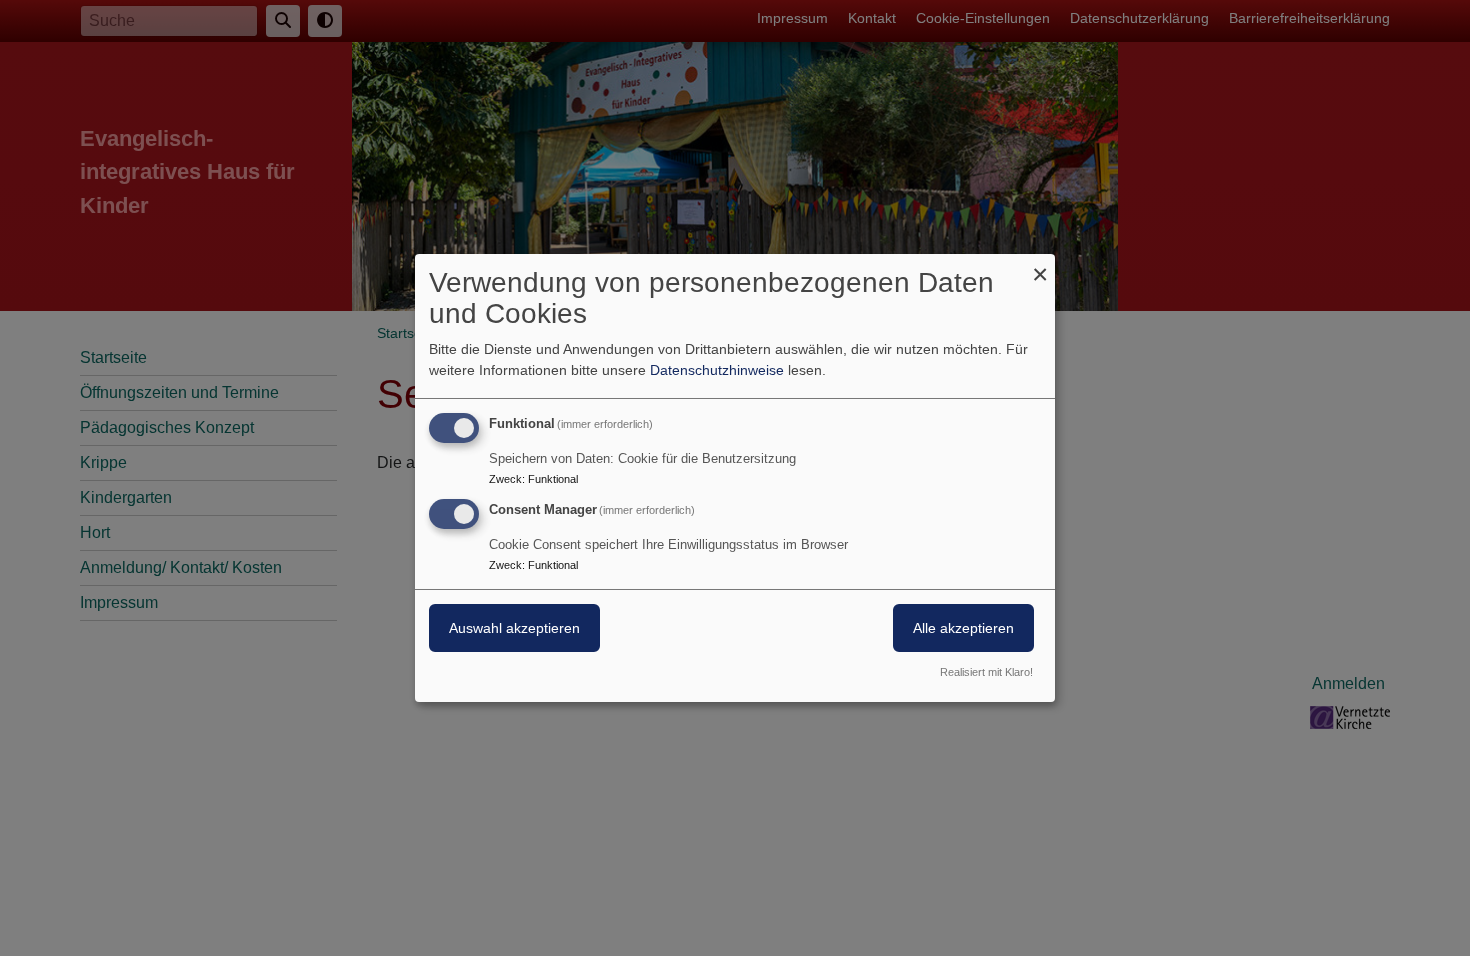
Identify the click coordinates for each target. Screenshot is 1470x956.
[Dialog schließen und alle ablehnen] (1040, 266)
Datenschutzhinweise (717, 370)
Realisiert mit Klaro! (986, 672)
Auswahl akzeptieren (514, 628)
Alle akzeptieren (963, 628)
